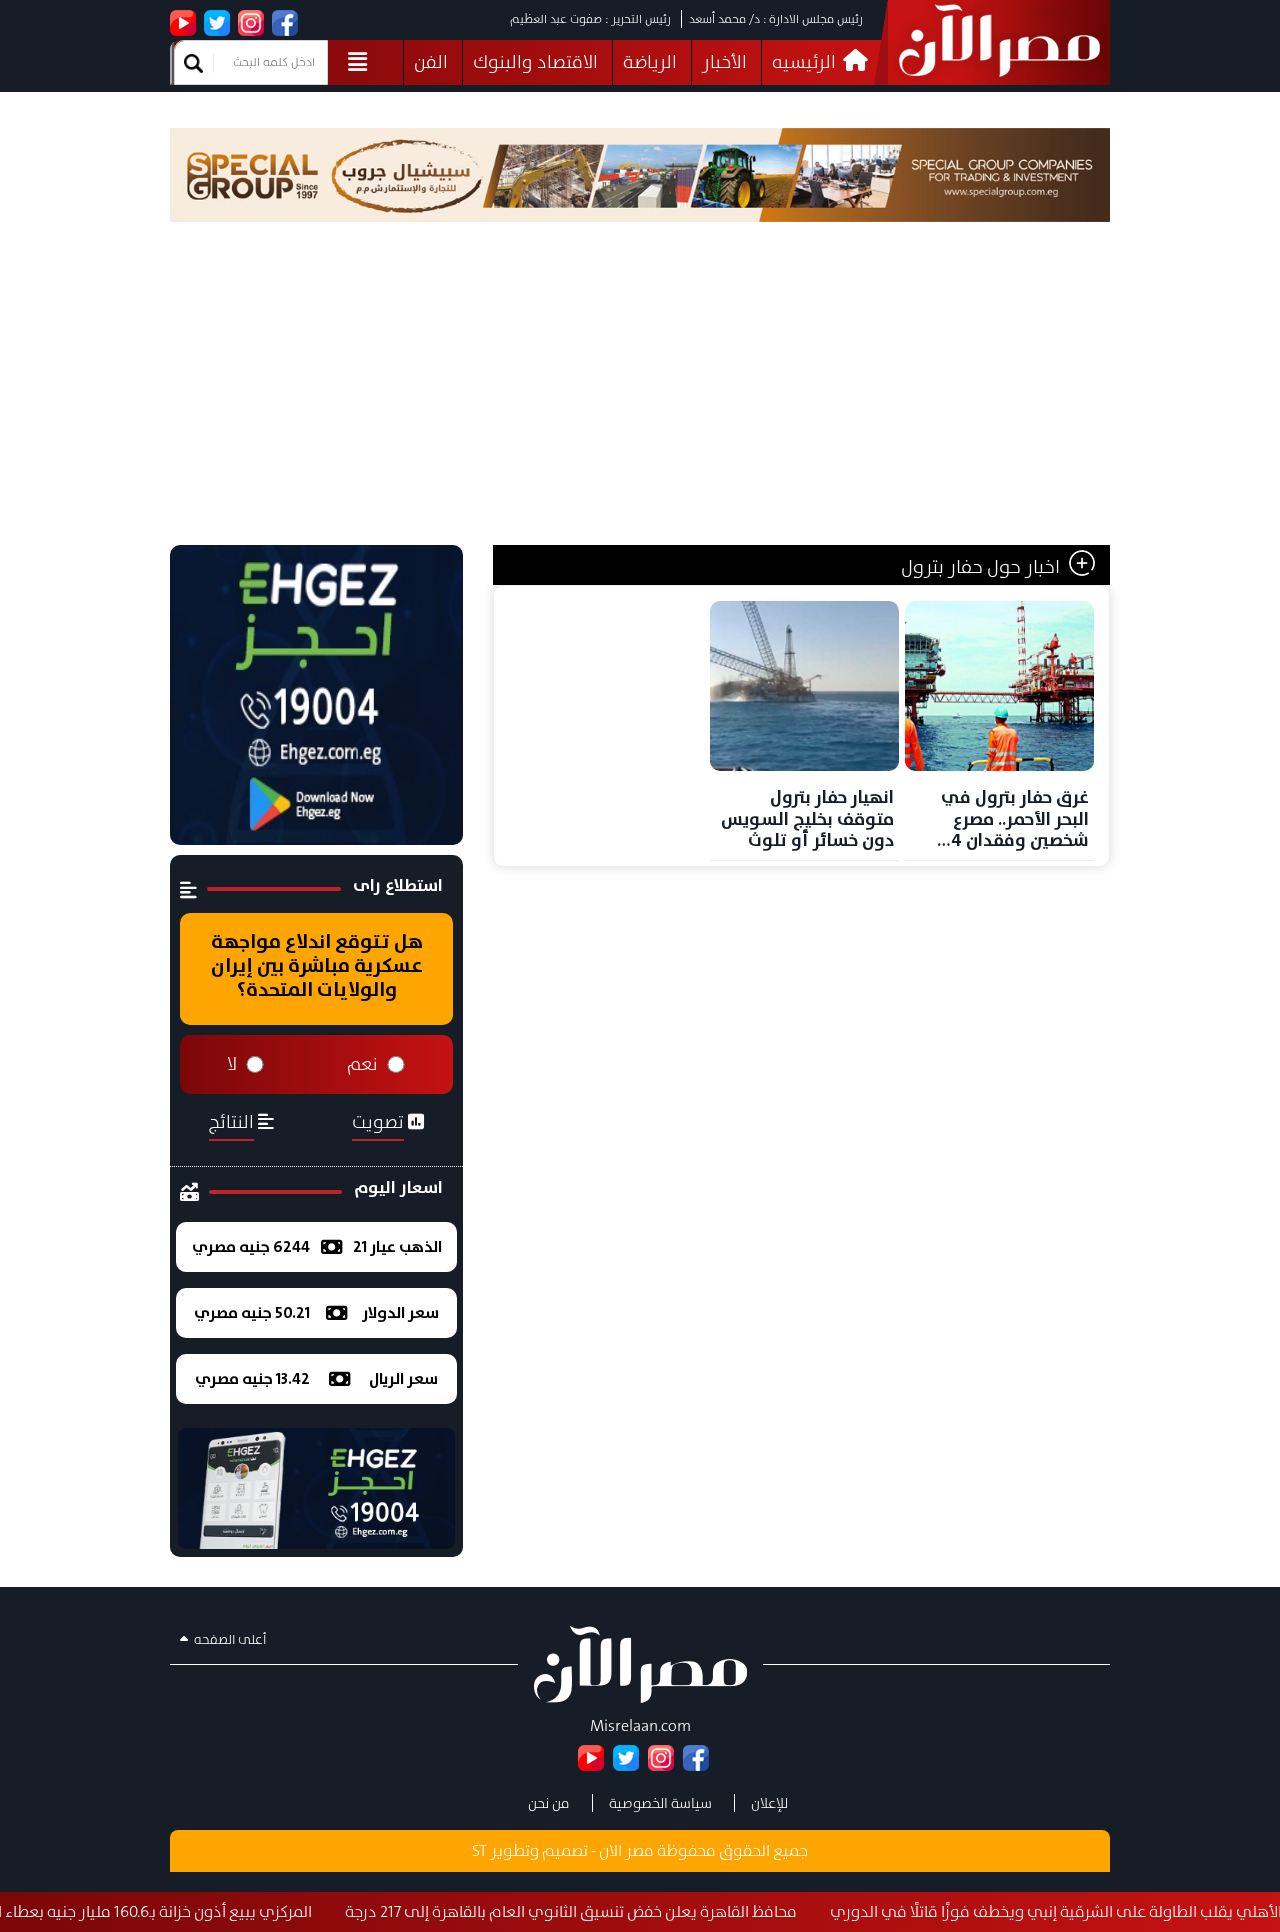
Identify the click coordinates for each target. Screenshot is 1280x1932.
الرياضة (650, 62)
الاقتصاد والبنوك (535, 62)
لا (232, 1064)
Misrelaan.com (640, 1725)
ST (479, 1850)
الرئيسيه (806, 62)
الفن (431, 62)
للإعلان (769, 1803)
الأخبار (724, 62)
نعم (362, 1064)
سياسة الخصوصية (660, 1803)
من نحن (549, 1803)
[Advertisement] (640, 395)
